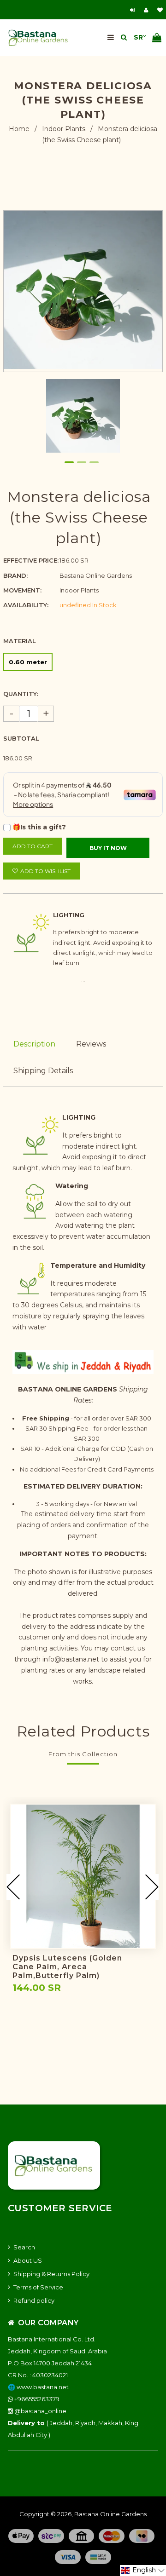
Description (34, 1044)
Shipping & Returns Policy (51, 2274)
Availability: (26, 605)
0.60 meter (28, 662)
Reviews (91, 1044)
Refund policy (34, 2300)
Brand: (15, 575)
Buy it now (108, 848)
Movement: (22, 590)
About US (28, 2260)
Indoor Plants (64, 129)
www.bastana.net (43, 2387)
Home (19, 129)
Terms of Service (38, 2287)
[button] (143, 2570)
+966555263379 (36, 2399)
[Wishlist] (160, 10)
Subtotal (21, 738)
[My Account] (148, 10)
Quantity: (21, 694)
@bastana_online (40, 2411)
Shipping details (43, 1071)
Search (24, 2247)
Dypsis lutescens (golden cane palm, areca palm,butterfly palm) (67, 1967)
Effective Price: (31, 560)
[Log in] (133, 10)
